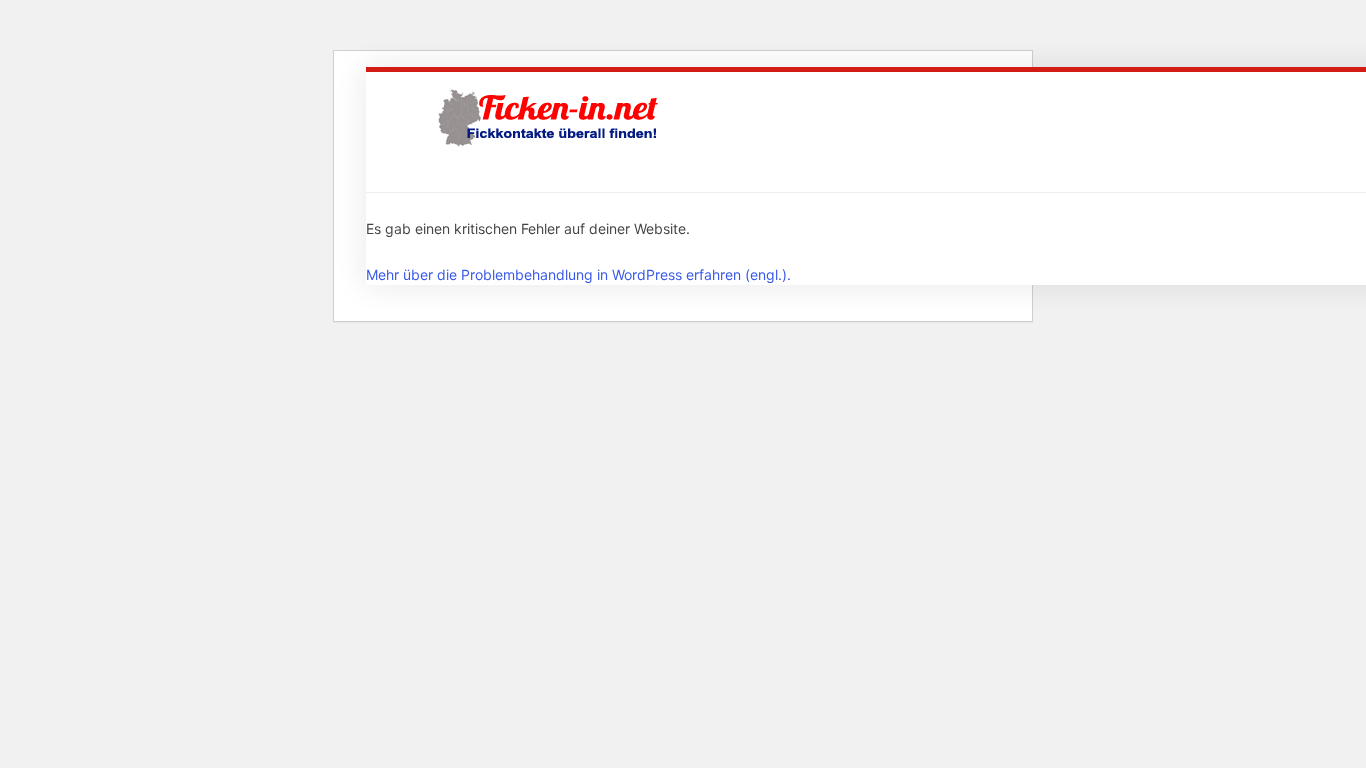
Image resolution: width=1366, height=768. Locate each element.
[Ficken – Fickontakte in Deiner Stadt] (551, 117)
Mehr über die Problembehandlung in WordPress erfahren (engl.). (578, 274)
